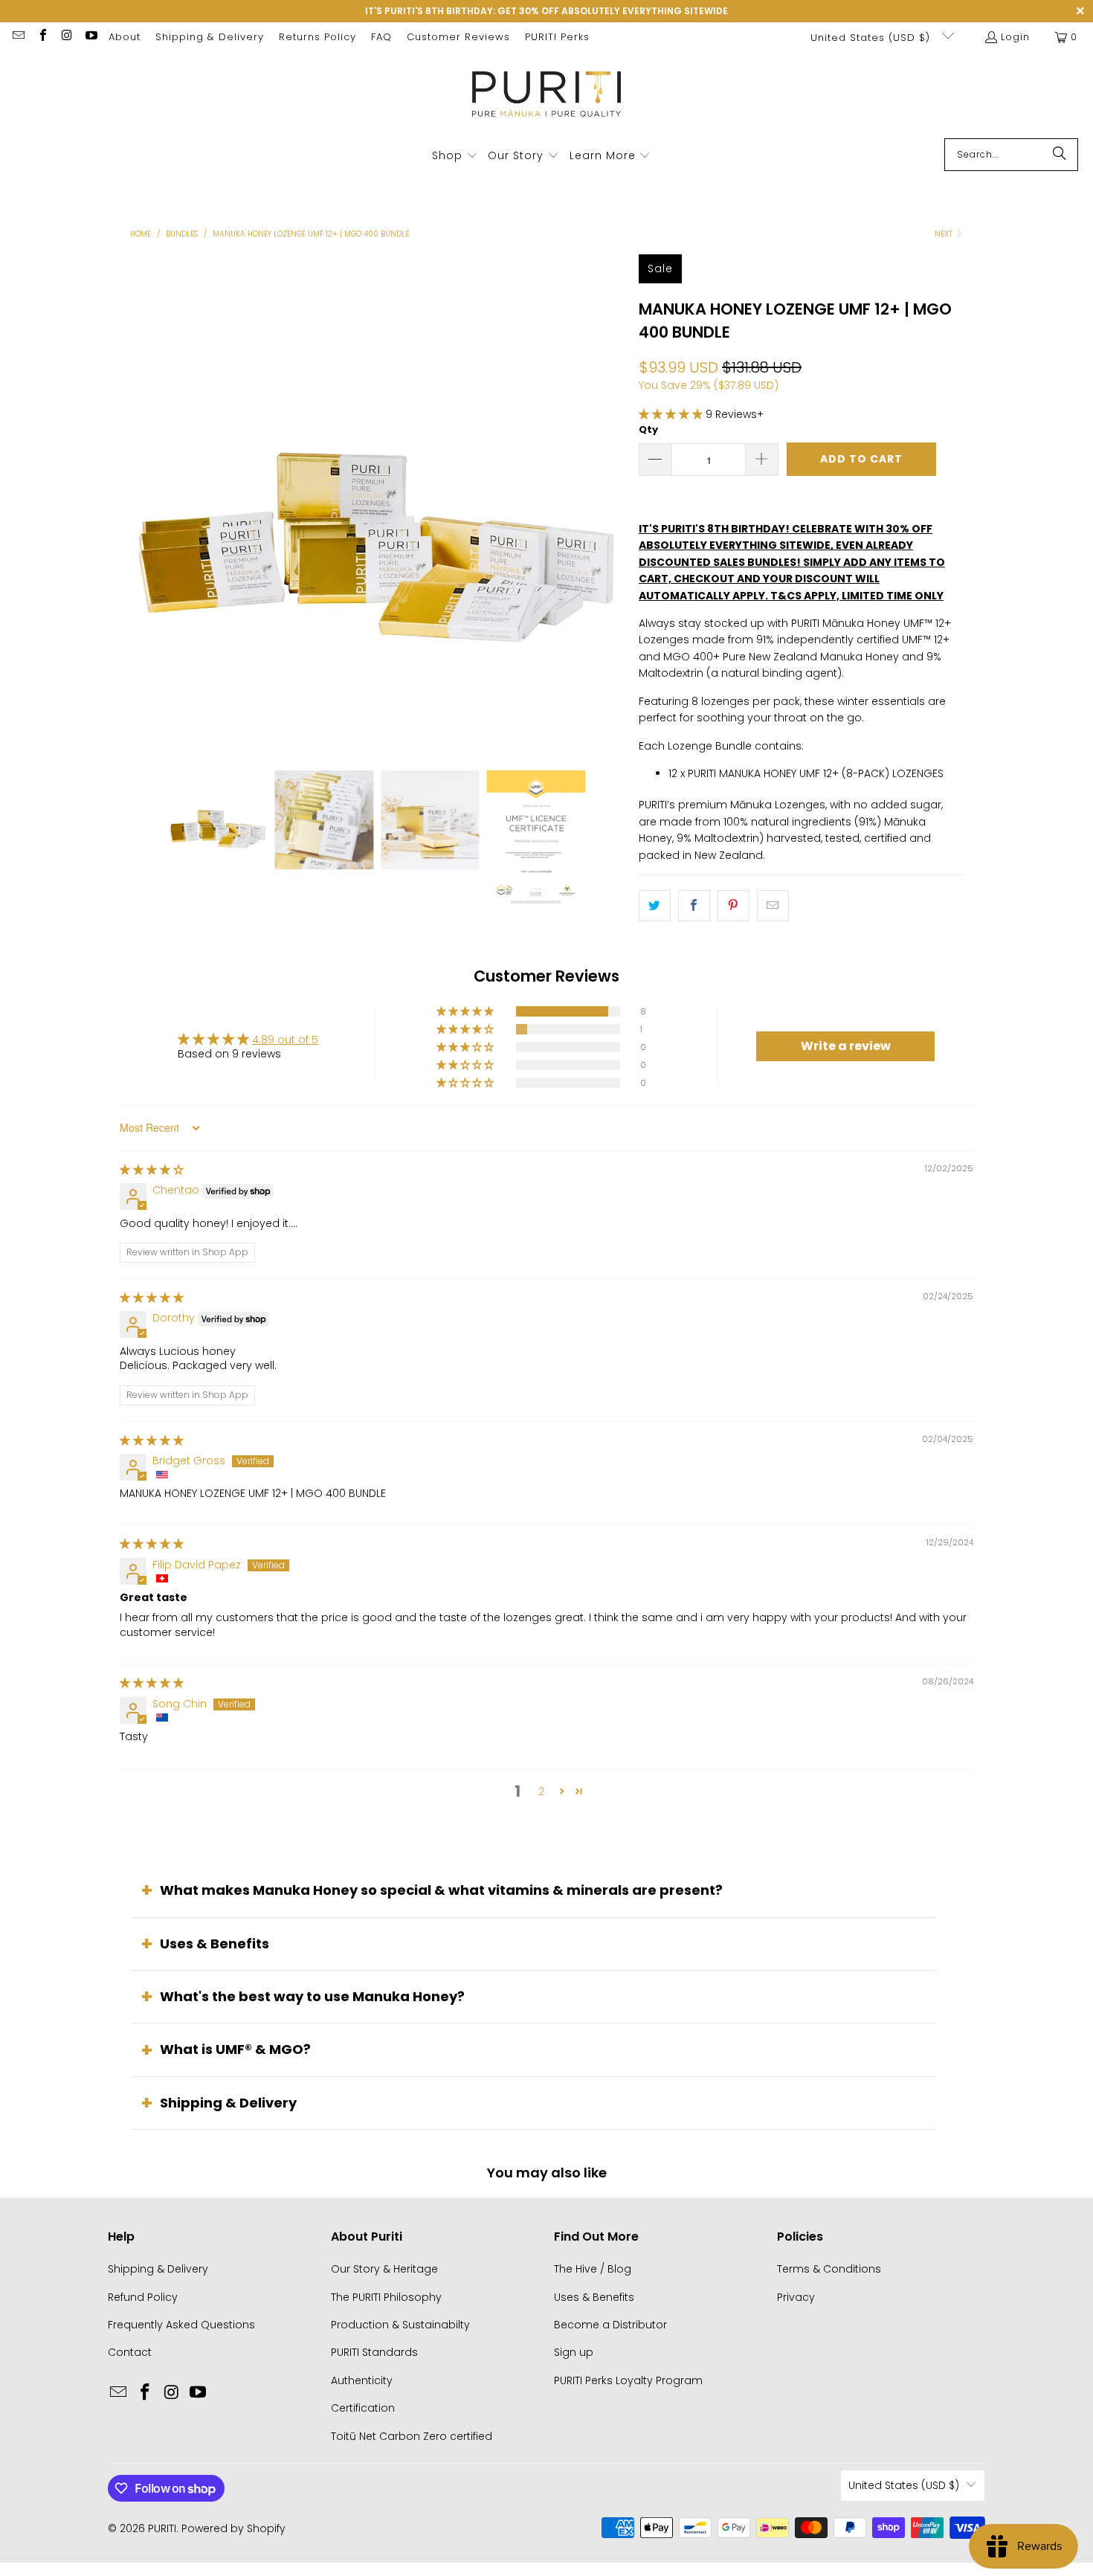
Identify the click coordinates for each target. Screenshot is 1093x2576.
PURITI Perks (557, 37)
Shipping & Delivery (210, 37)
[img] (152, 1170)
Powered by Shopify (233, 2528)
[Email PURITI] (18, 37)
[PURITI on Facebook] (42, 37)
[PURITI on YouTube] (90, 37)
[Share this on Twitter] (655, 906)
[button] (455, 156)
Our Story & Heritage (384, 2269)
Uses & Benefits (215, 1944)
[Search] (1060, 155)
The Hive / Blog (593, 2269)
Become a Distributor (610, 2325)
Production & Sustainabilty (400, 2325)
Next (945, 234)
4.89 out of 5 (285, 1040)
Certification (363, 2408)
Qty (648, 429)
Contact (130, 2352)
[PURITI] (547, 99)
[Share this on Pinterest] (733, 906)
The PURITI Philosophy (386, 2297)
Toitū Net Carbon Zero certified (412, 2436)
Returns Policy (317, 37)
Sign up (574, 2352)
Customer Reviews (458, 37)
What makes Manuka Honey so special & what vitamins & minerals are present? (441, 1890)
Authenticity (362, 2380)
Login (1015, 37)
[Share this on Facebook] (694, 906)
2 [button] (541, 1791)
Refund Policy (143, 2297)
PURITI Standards (374, 2352)
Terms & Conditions (829, 2269)
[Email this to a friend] (773, 906)
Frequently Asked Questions (181, 2325)
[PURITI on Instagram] (66, 37)
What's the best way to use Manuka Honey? (312, 1996)
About (125, 37)
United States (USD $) (872, 38)
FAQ (381, 37)
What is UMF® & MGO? (235, 2049)
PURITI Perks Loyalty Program (628, 2380)
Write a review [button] (846, 1046)
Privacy (796, 2297)
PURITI (162, 2528)
